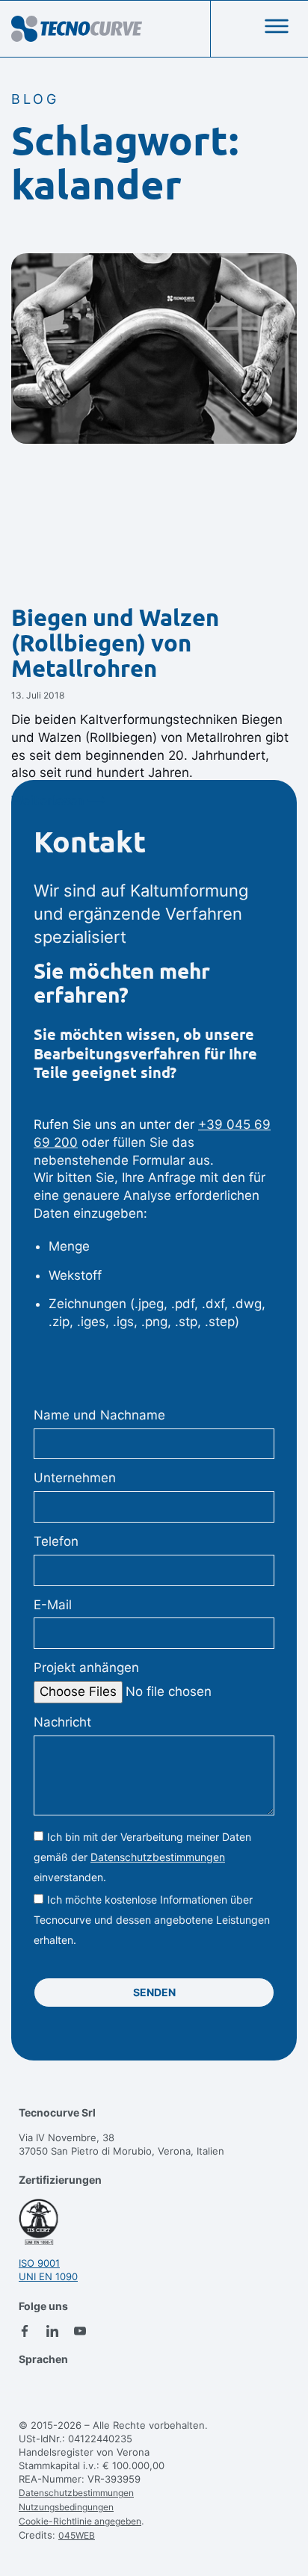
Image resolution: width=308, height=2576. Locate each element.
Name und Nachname (99, 1415)
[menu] (277, 26)
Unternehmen (75, 1478)
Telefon (56, 1541)
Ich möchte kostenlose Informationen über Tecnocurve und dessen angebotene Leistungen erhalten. (152, 1920)
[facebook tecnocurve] (25, 2331)
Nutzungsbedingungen (66, 2507)
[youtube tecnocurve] (80, 2331)
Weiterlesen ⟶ (58, 800)
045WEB (77, 2535)
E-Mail (53, 1605)
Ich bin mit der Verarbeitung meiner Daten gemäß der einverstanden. (142, 1857)
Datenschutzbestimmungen (158, 1857)
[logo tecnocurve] (77, 29)
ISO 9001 (39, 2263)
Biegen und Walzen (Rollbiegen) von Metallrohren (115, 643)
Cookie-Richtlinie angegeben (80, 2521)
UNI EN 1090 (48, 2276)
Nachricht (62, 1722)
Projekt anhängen (86, 1668)
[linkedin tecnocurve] (52, 2331)
